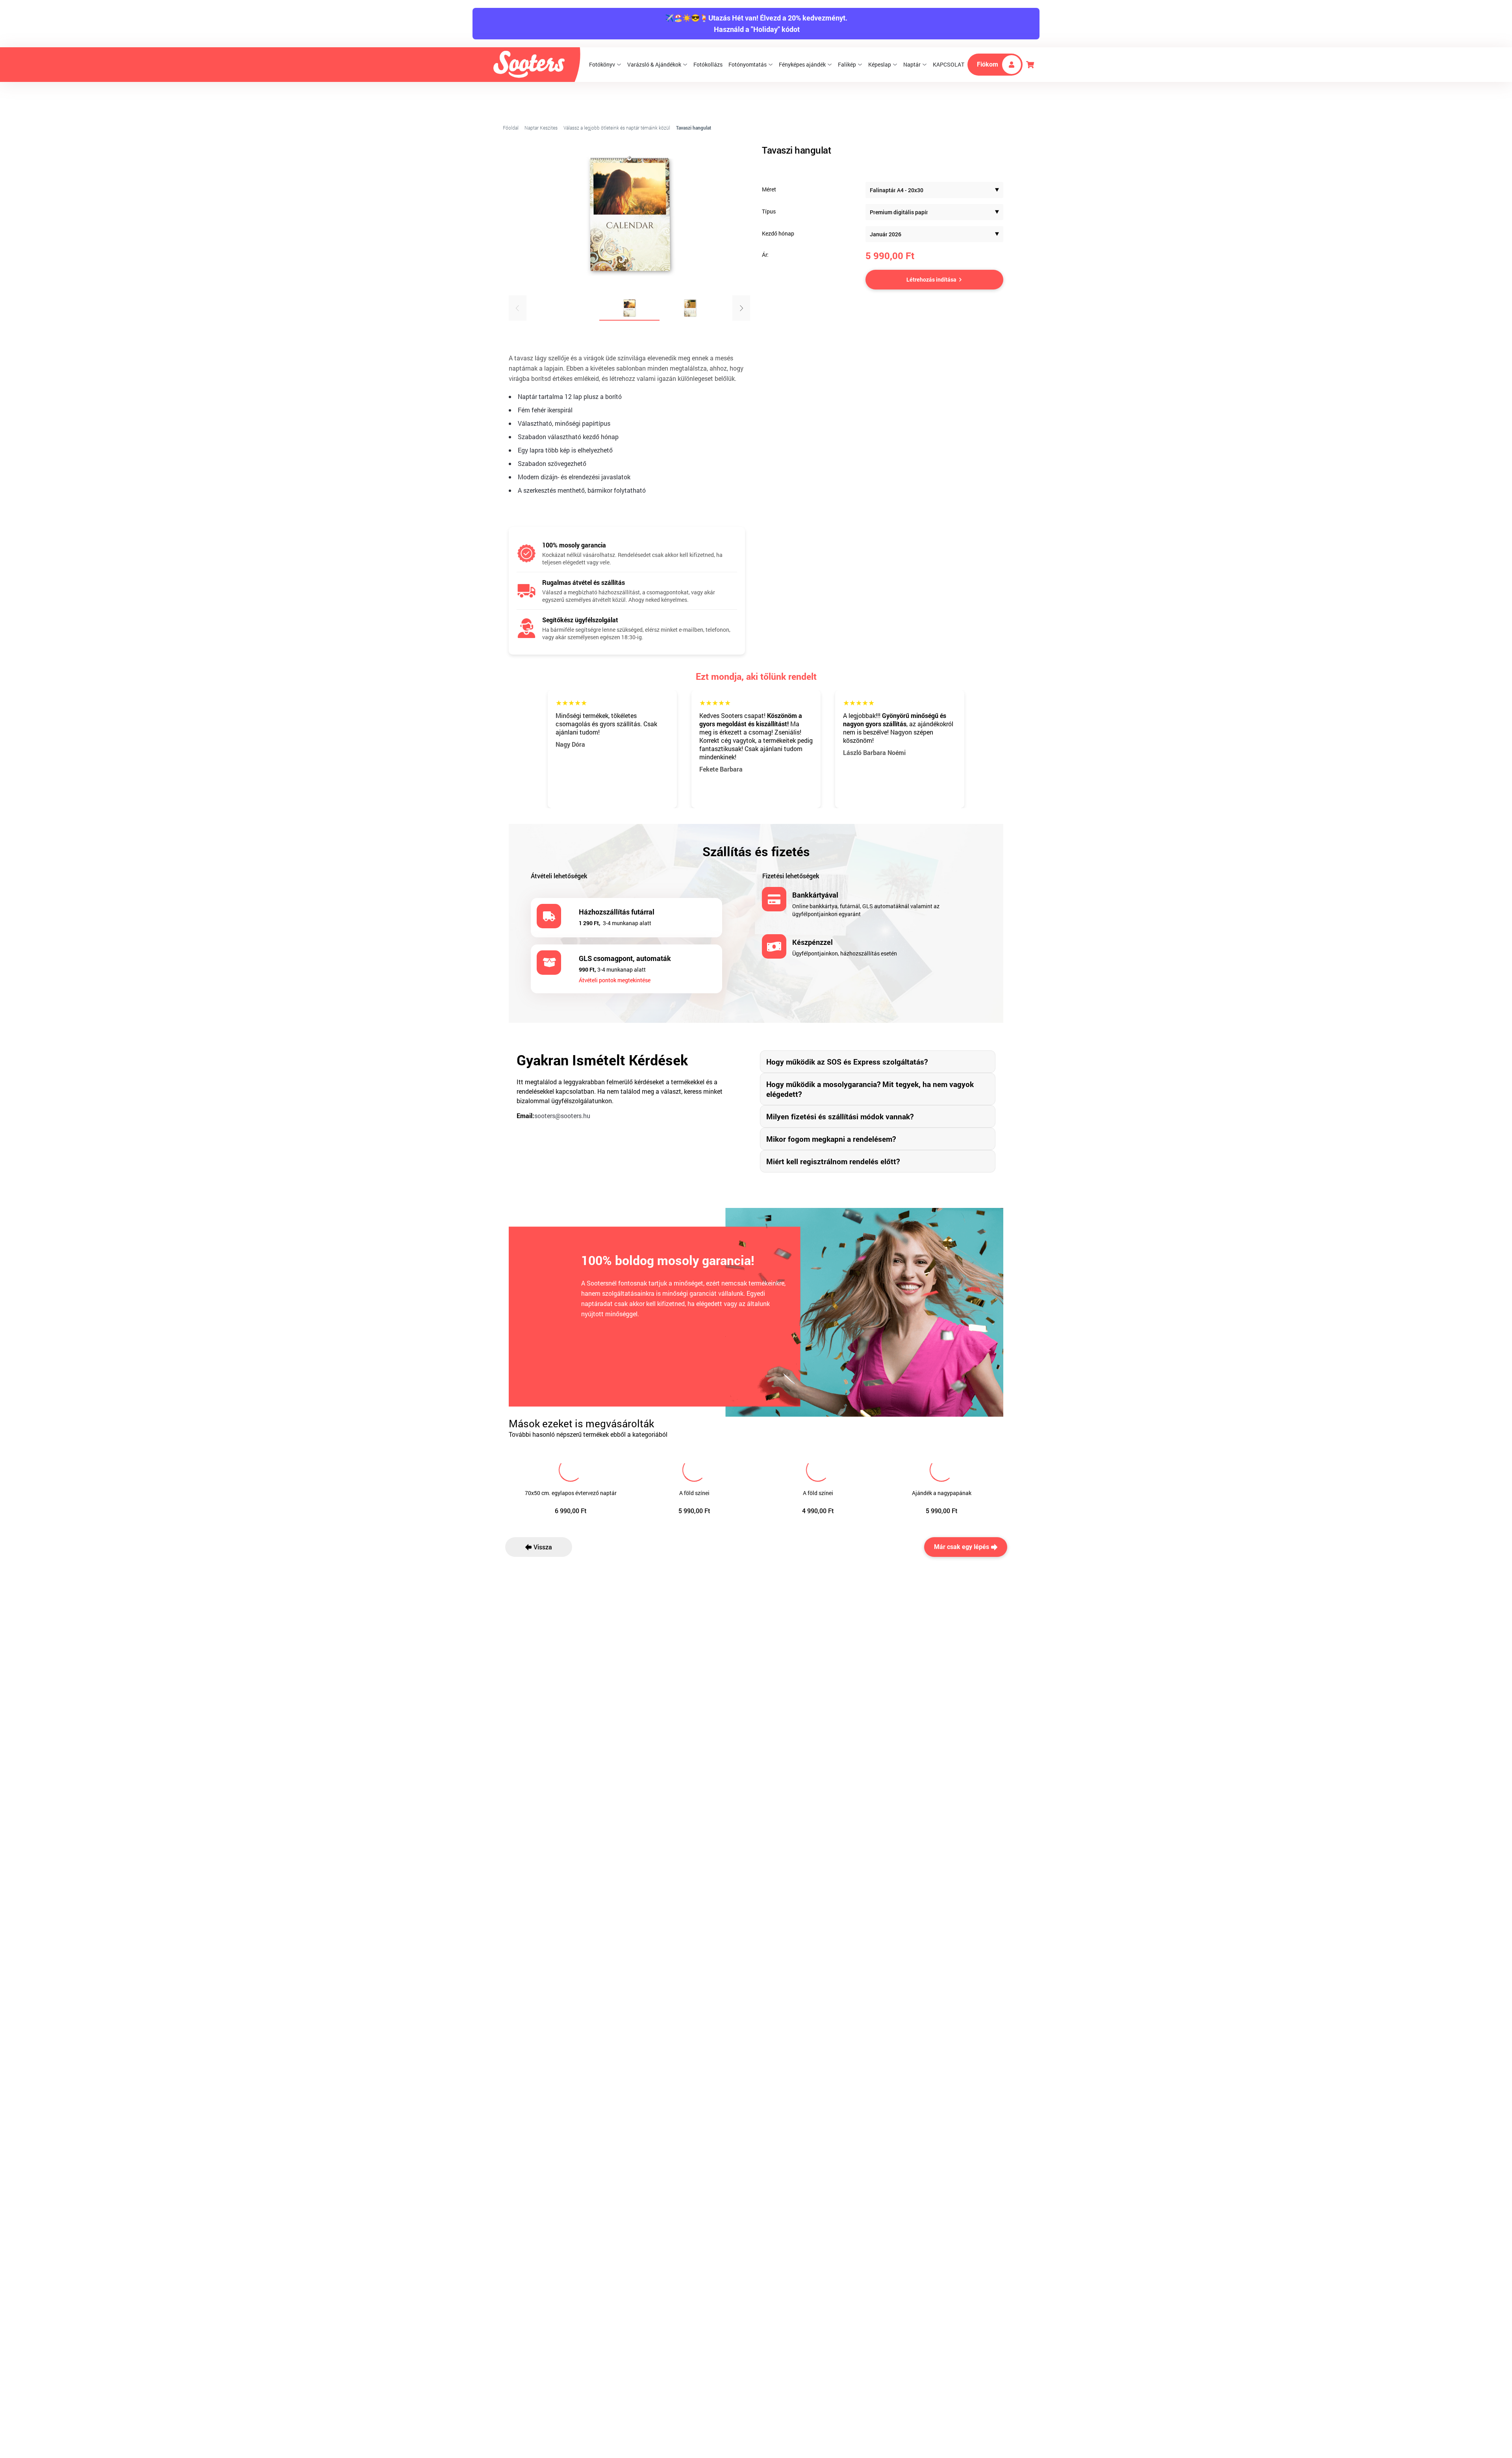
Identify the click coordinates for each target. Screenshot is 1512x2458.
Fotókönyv (602, 64)
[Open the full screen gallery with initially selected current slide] (629, 215)
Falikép (847, 64)
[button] (934, 190)
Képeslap (880, 64)
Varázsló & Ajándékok (654, 64)
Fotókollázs (708, 64)
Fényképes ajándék (802, 64)
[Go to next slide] (741, 308)
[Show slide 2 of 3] (690, 308)
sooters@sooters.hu (562, 1116)
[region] (629, 237)
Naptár (912, 64)
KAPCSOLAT (949, 64)
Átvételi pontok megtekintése (615, 980)
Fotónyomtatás (748, 64)
